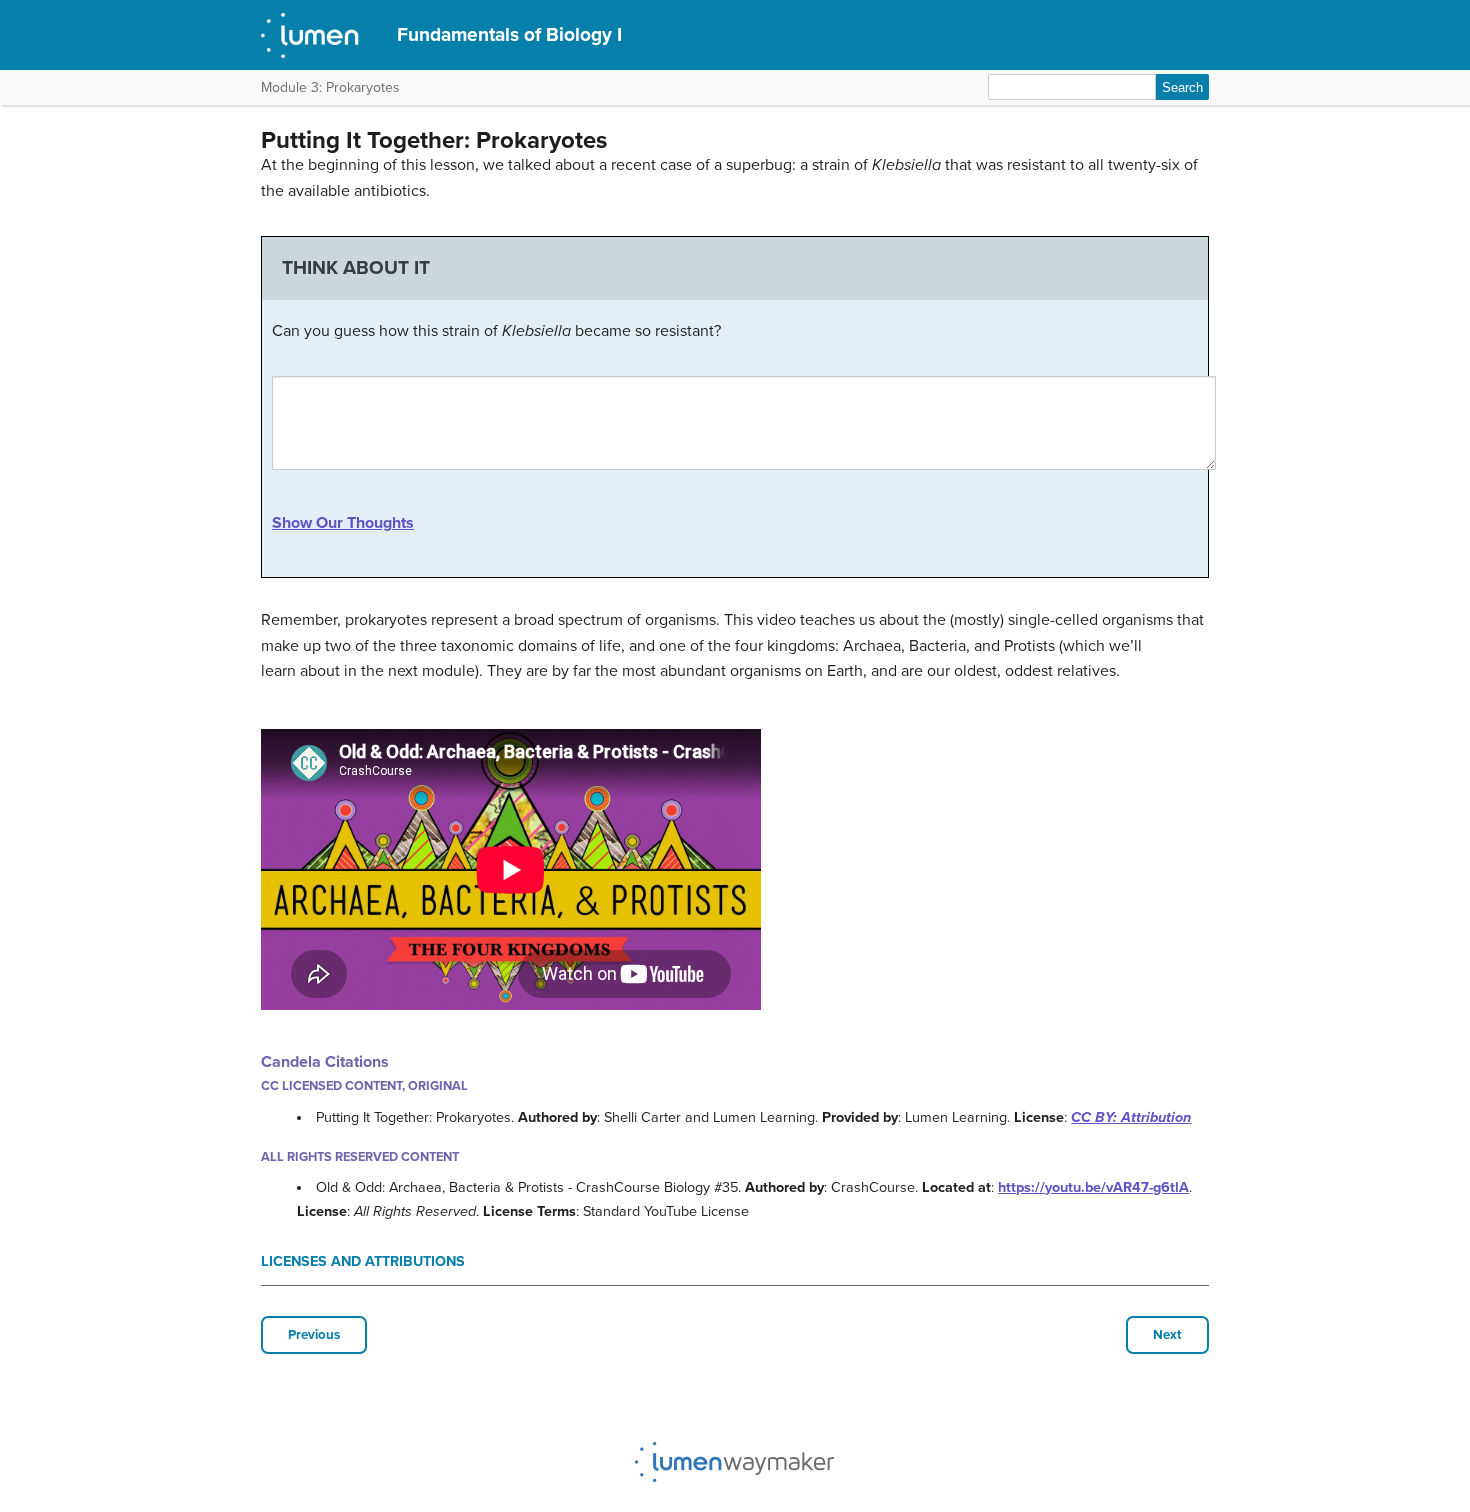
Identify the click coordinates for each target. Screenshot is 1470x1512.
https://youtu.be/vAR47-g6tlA (1093, 1187)
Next (1167, 1335)
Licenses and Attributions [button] (363, 1261)
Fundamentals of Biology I (509, 34)
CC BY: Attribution (1131, 1117)
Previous (314, 1335)
